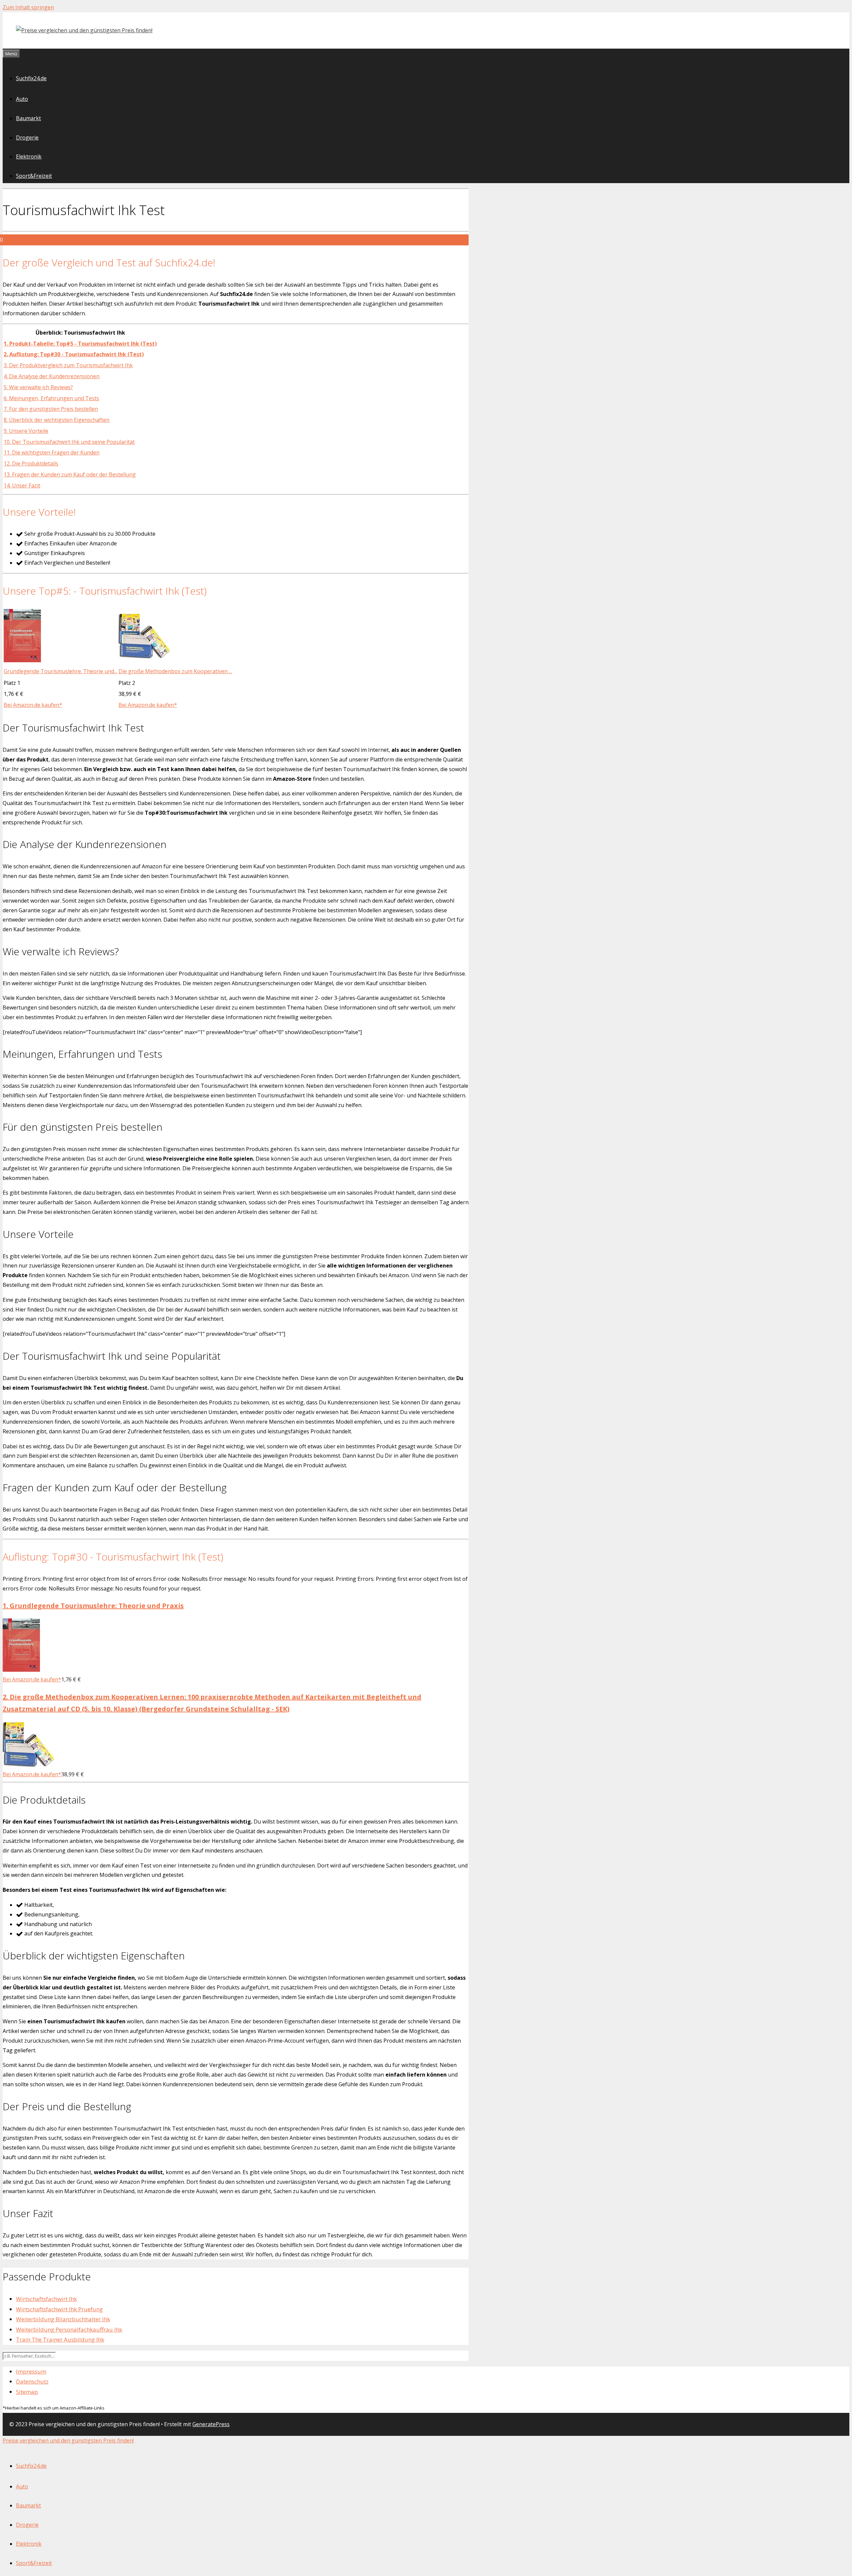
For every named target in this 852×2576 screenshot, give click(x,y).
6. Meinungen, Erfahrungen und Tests (51, 398)
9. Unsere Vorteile (26, 431)
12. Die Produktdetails (31, 463)
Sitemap (27, 2392)
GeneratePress (211, 2424)
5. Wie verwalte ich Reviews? (38, 387)
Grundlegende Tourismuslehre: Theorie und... (60, 671)
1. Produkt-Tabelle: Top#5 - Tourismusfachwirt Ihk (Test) (80, 344)
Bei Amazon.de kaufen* (33, 705)
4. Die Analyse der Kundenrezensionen (52, 376)
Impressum (31, 2371)
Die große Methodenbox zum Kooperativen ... (175, 671)
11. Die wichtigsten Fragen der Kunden (52, 452)
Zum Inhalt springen (28, 7)
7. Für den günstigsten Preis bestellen (51, 409)
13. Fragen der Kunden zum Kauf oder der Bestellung (70, 474)
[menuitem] (31, 2466)
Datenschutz (32, 2381)
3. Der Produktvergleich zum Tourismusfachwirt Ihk (68, 365)
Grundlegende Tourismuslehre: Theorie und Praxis (93, 1606)
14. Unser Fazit (22, 485)
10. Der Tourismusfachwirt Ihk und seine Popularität (69, 442)
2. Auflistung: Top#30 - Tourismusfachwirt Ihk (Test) (74, 354)
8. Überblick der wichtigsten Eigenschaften (57, 420)
